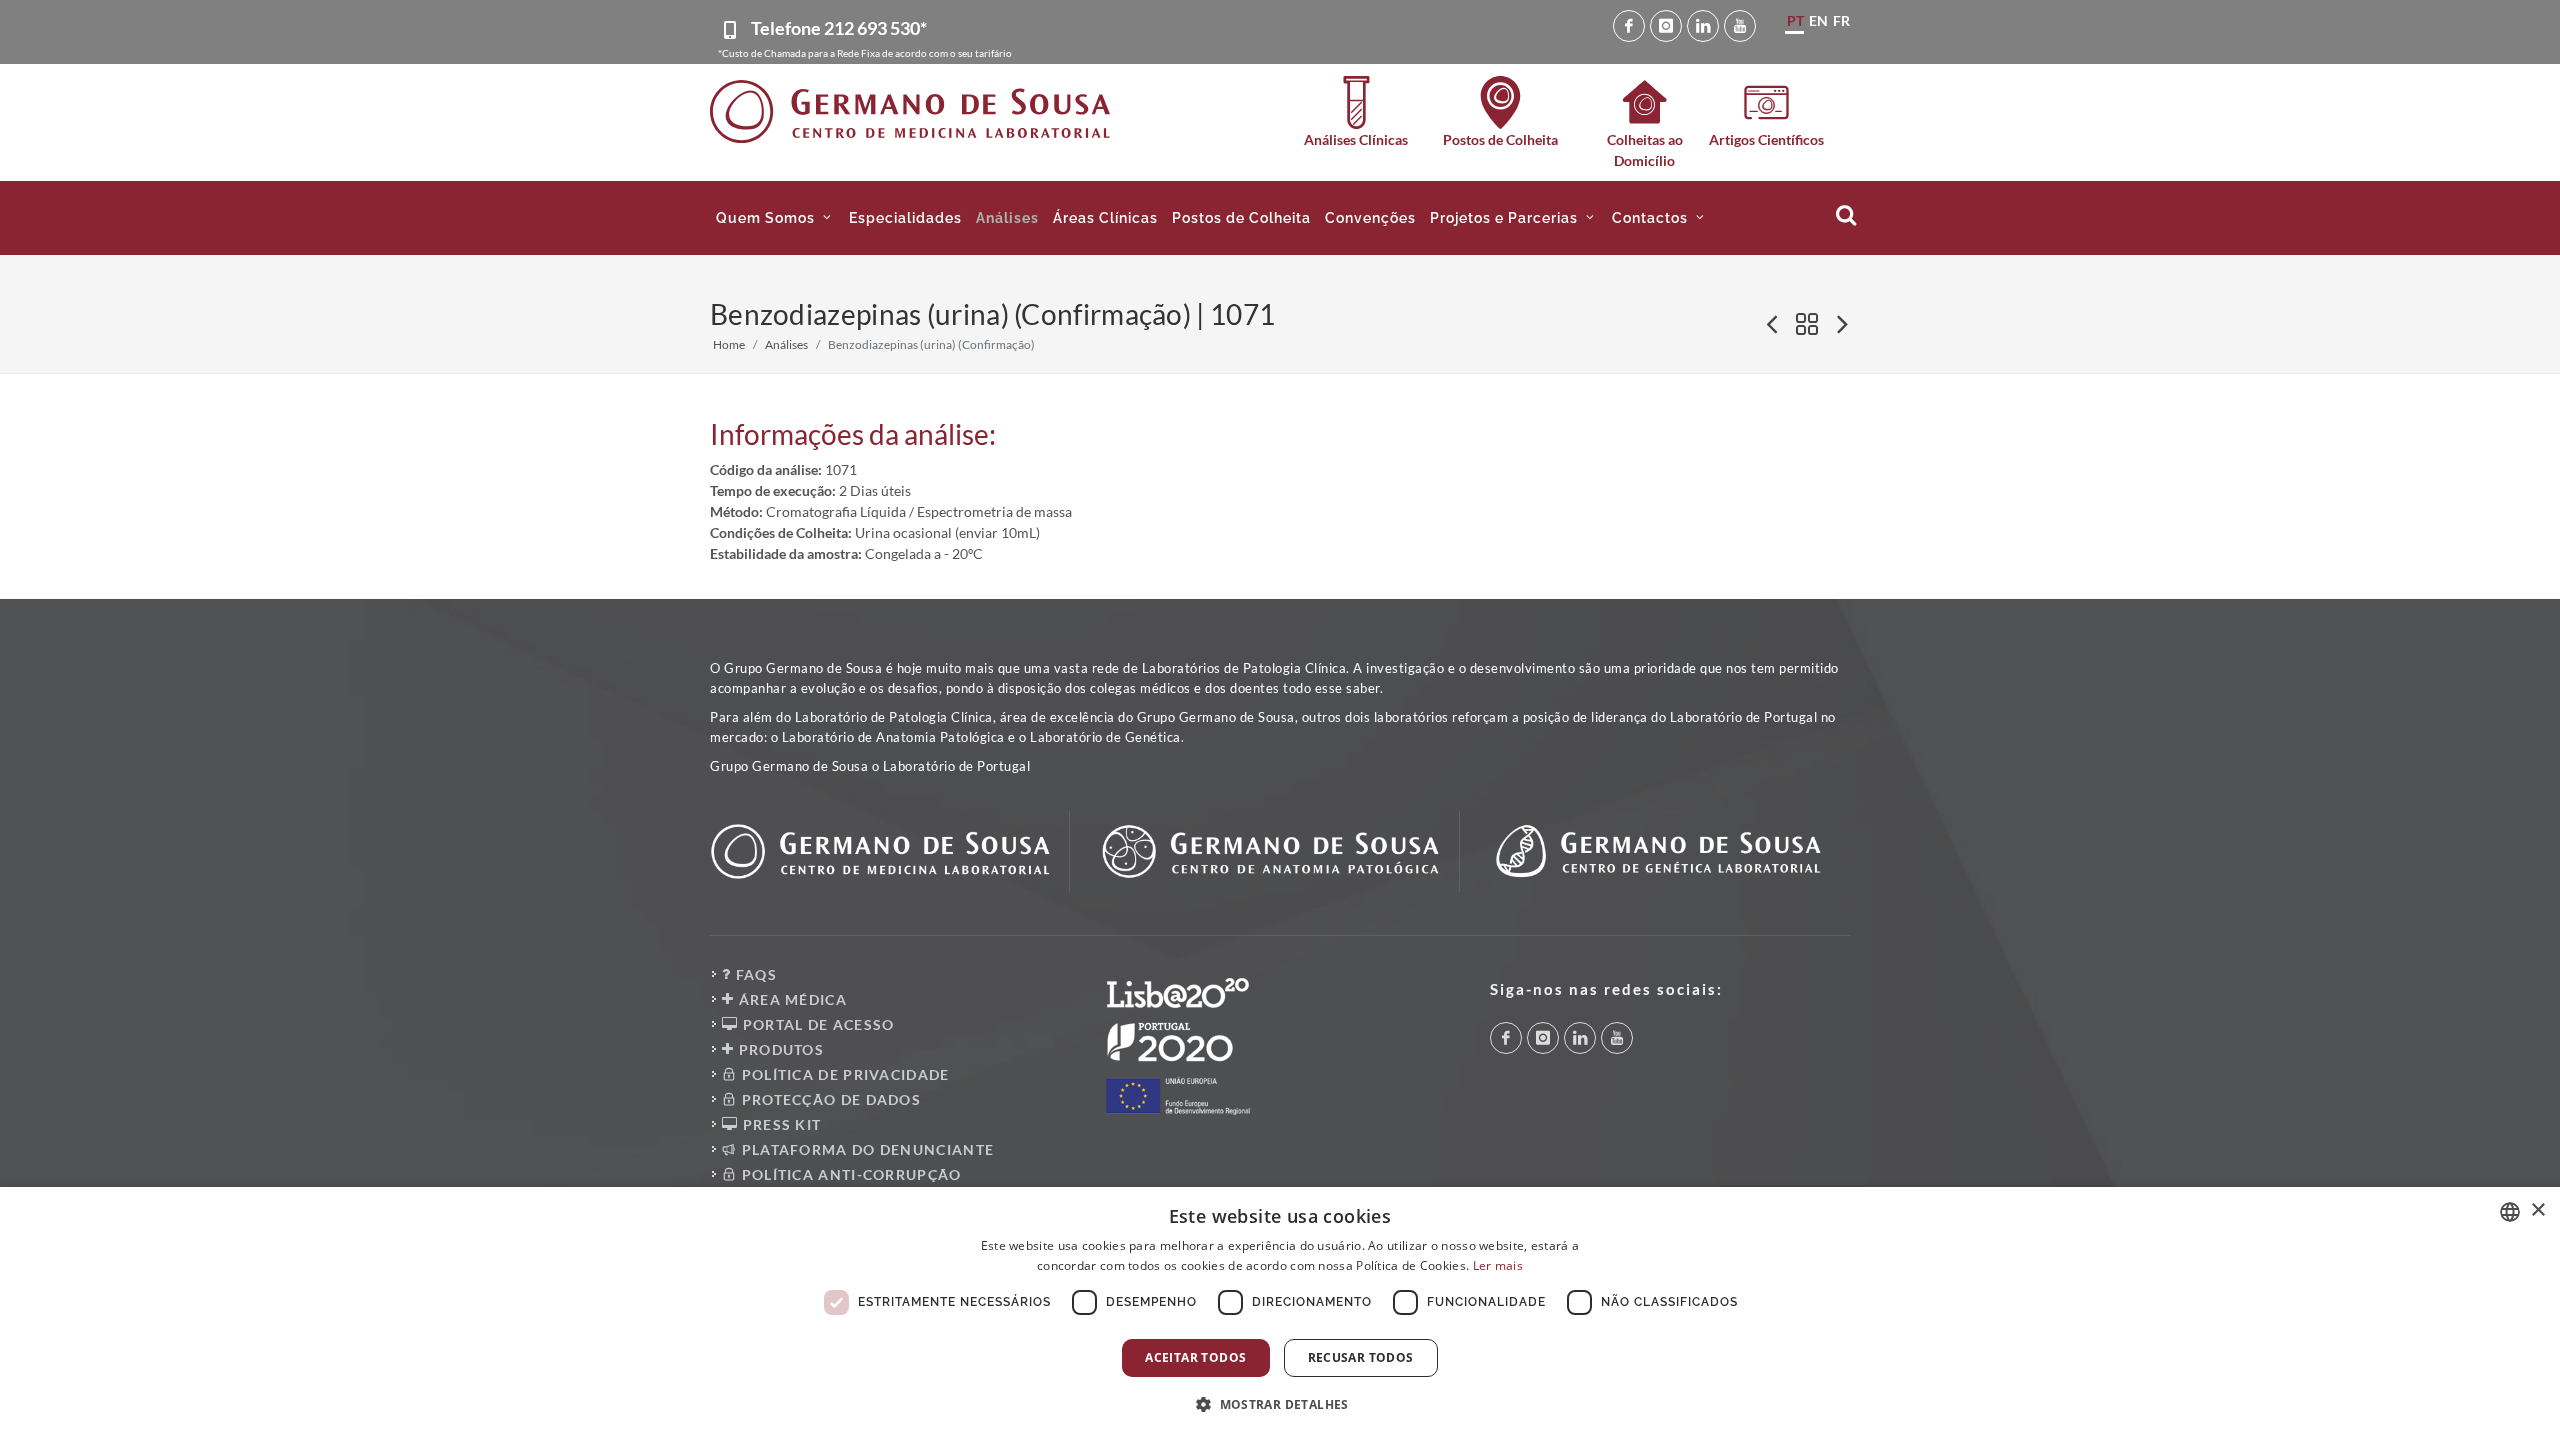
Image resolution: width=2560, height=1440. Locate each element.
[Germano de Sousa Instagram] (1666, 26)
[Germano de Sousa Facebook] (1629, 26)
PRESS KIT (779, 1124)
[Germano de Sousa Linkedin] (1703, 26)
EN (1818, 20)
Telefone (839, 28)
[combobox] (2510, 1212)
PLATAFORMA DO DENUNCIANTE (865, 1149)
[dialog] (1280, 1313)
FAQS (754, 974)
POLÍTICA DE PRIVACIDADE (843, 1074)
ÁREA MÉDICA (790, 999)
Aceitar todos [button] (1195, 1357)
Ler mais (1498, 1265)
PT (1795, 20)
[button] (775, 218)
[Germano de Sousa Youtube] (1740, 26)
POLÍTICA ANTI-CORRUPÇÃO (849, 1174)
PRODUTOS (779, 1049)
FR (1841, 20)
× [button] (2537, 1210)
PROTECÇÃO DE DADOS (829, 1099)
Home (729, 344)
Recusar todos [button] (1361, 1357)
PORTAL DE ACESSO (816, 1024)
